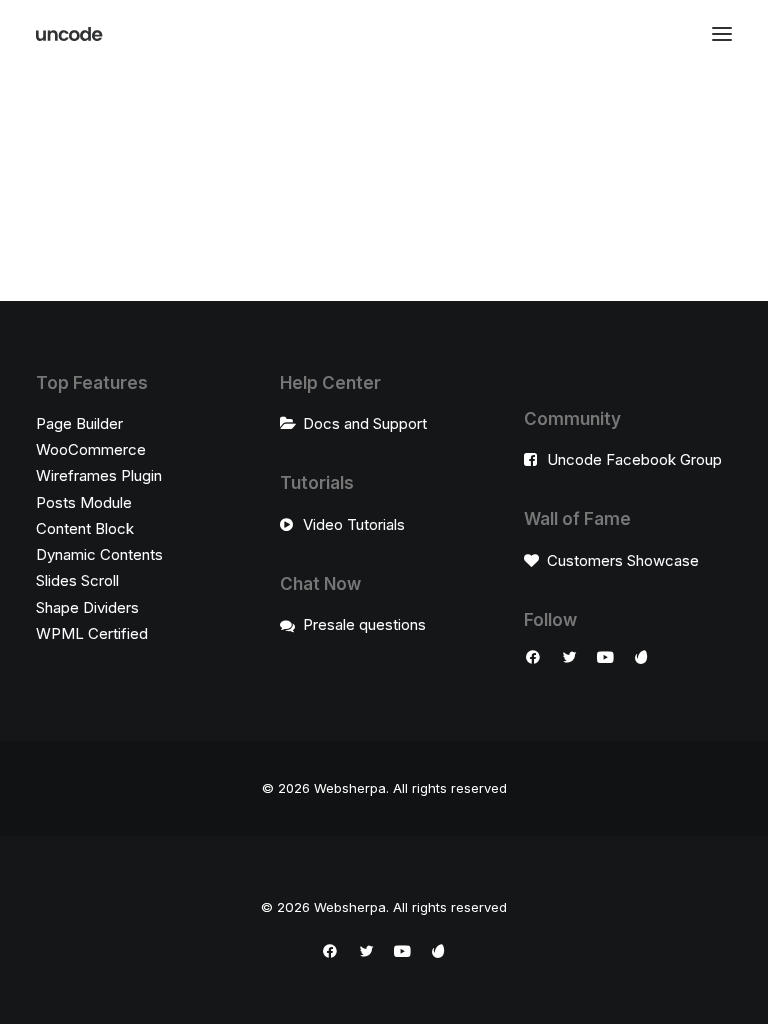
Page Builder (79, 423)
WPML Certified (92, 633)
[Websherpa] (70, 34)
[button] (722, 34)
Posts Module (84, 502)
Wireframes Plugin (99, 475)
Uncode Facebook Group (634, 459)
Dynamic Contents (99, 554)
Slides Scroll (77, 580)
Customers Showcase (623, 560)
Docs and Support (365, 423)
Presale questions (364, 624)
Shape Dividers (87, 607)
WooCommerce (91, 449)
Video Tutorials (354, 524)
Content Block (85, 528)
